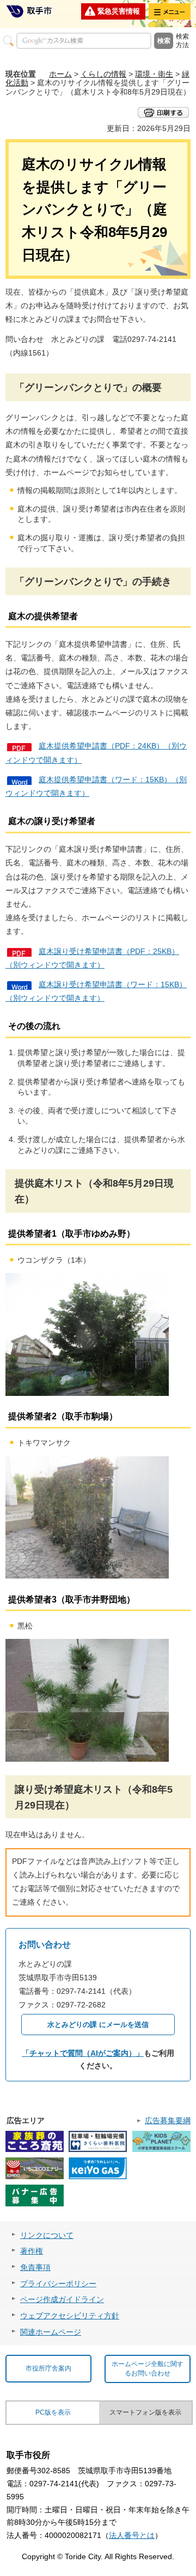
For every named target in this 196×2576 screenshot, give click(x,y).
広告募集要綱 (168, 2120)
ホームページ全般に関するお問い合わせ (148, 2369)
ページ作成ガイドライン (62, 2299)
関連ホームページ (51, 2332)
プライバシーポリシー (58, 2284)
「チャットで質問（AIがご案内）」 (83, 2053)
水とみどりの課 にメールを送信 (98, 2025)
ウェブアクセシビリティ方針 (70, 2316)
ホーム (60, 74)
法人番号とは (132, 2535)
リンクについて (47, 2235)
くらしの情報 (103, 74)
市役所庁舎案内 (48, 2368)
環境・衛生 (154, 74)
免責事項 (35, 2267)
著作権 (32, 2251)
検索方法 (182, 41)
